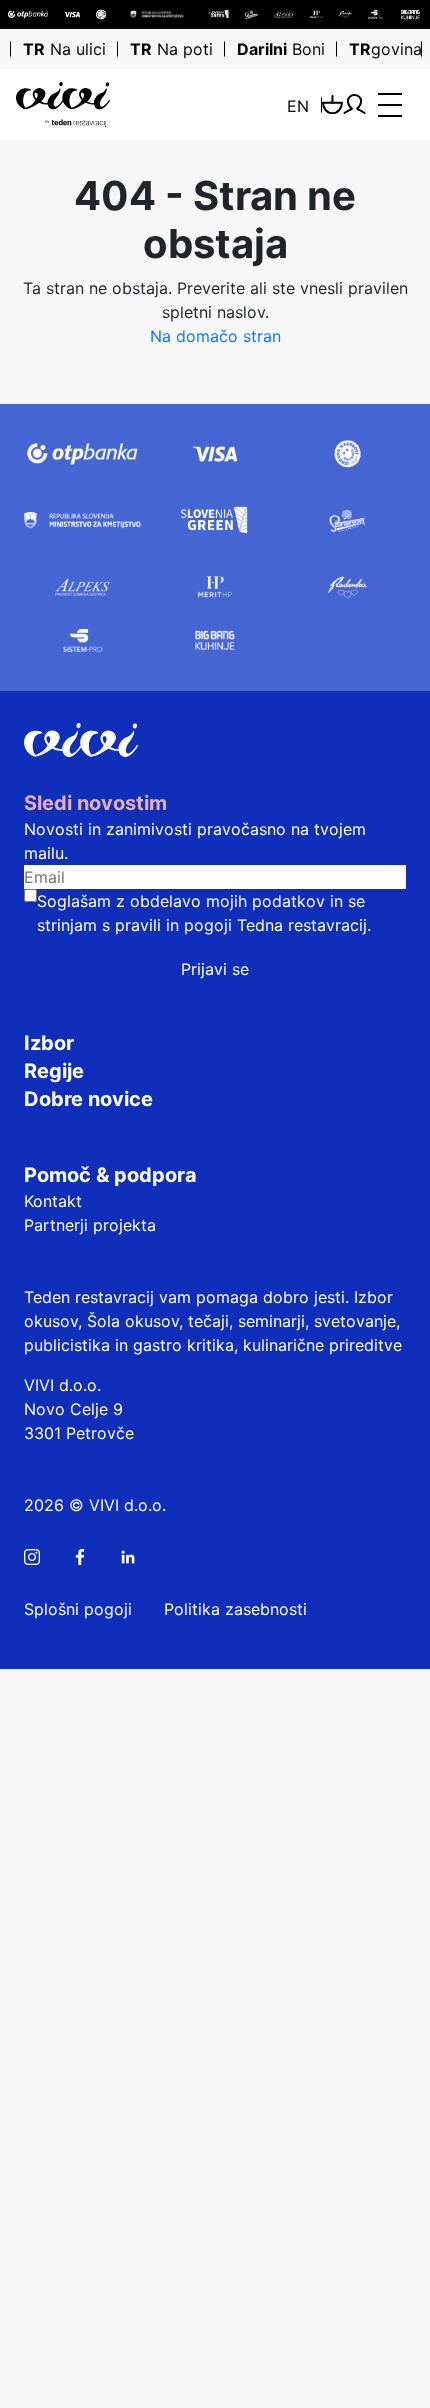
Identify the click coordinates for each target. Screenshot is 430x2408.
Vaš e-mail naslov (74, 2308)
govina (385, 49)
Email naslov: (57, 1888)
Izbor (49, 1043)
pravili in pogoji (173, 925)
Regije (54, 1071)
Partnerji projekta (90, 1225)
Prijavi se (215, 969)
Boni (281, 49)
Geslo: (31, 1940)
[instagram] (32, 1557)
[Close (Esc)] (16, 1685)
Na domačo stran (215, 336)
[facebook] (80, 1557)
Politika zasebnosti (235, 1609)
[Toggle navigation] (390, 105)
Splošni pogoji (78, 1609)
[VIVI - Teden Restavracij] (87, 104)
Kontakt (53, 1201)
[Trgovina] (332, 104)
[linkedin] (128, 1557)
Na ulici (64, 49)
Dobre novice (88, 1099)
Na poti (171, 49)
